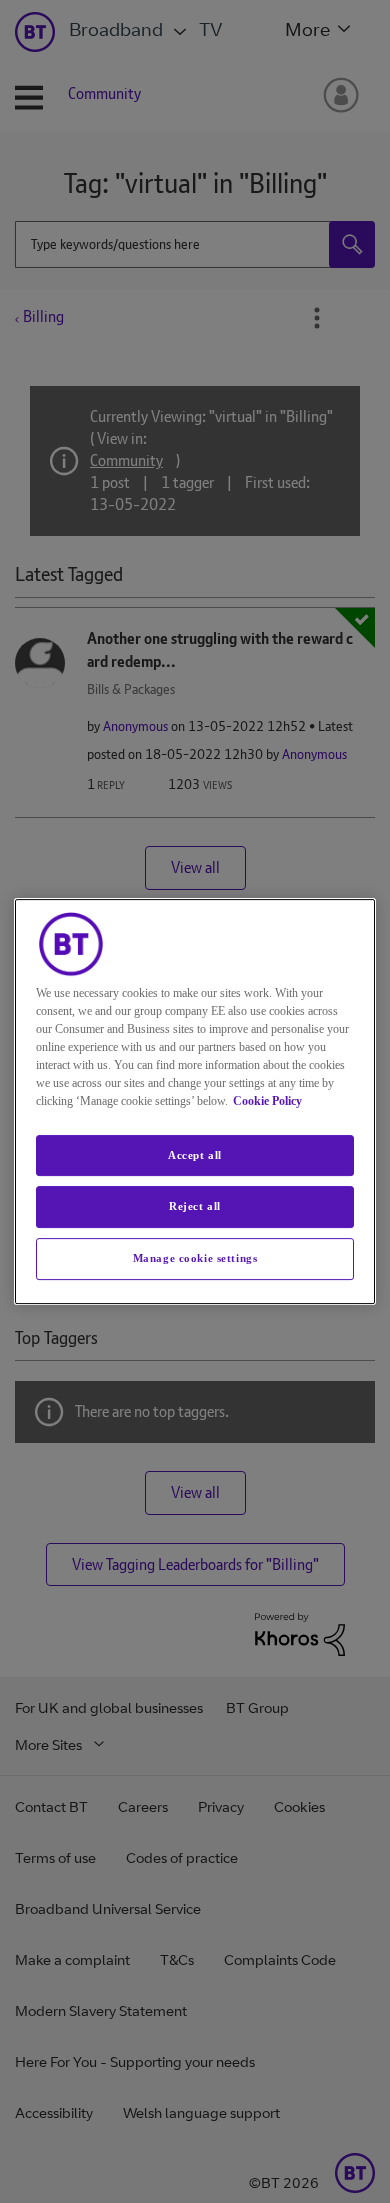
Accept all (195, 1155)
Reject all (195, 1207)
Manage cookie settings (195, 1258)
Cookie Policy (267, 1101)
